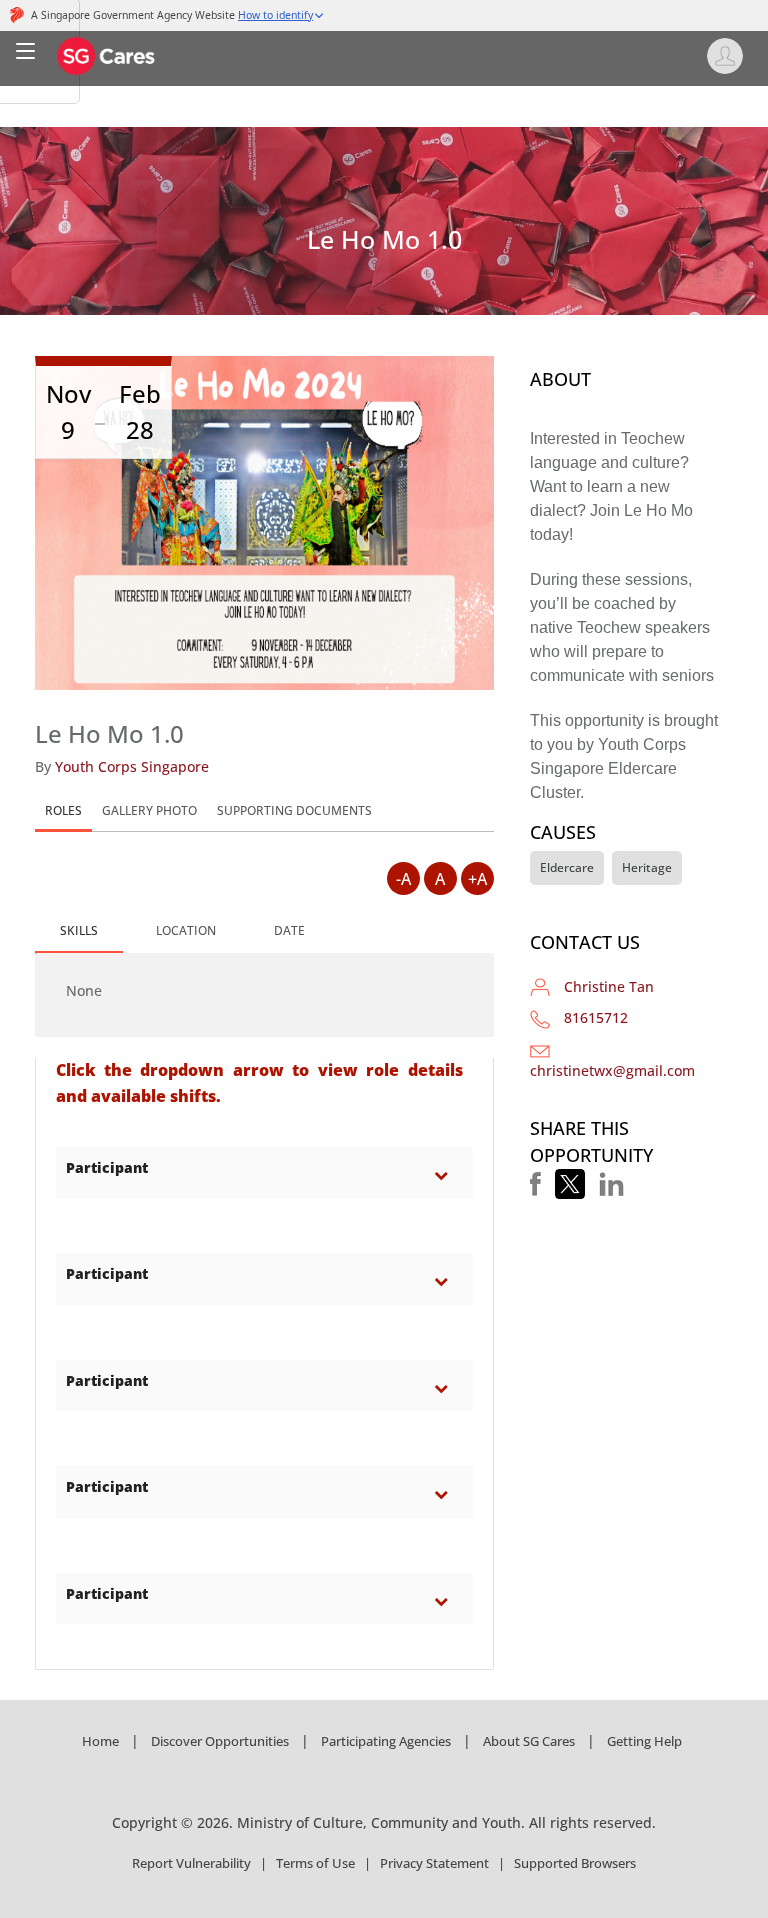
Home (100, 1741)
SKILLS (79, 930)
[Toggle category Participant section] (445, 1175)
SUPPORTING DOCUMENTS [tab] (294, 810)
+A (477, 879)
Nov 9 (68, 411)
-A (403, 879)
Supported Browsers (575, 1863)
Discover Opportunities (220, 1741)
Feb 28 (140, 411)
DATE (289, 930)
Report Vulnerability (191, 1863)
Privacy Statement (434, 1863)
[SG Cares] (107, 54)
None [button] (84, 990)
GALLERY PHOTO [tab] (149, 810)
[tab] (79, 932)
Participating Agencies (386, 1741)
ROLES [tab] (63, 810)
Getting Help (644, 1741)
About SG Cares (529, 1741)
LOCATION (186, 930)
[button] (535, 1184)
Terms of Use (315, 1863)
